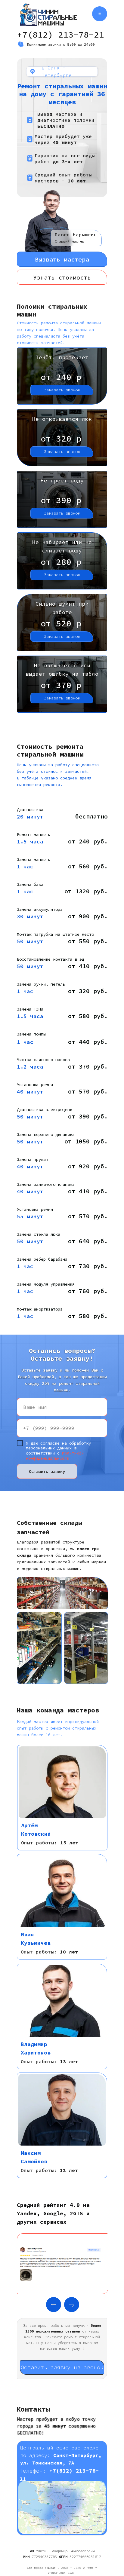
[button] (62, 259)
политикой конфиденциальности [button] (55, 1456)
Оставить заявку (47, 1471)
